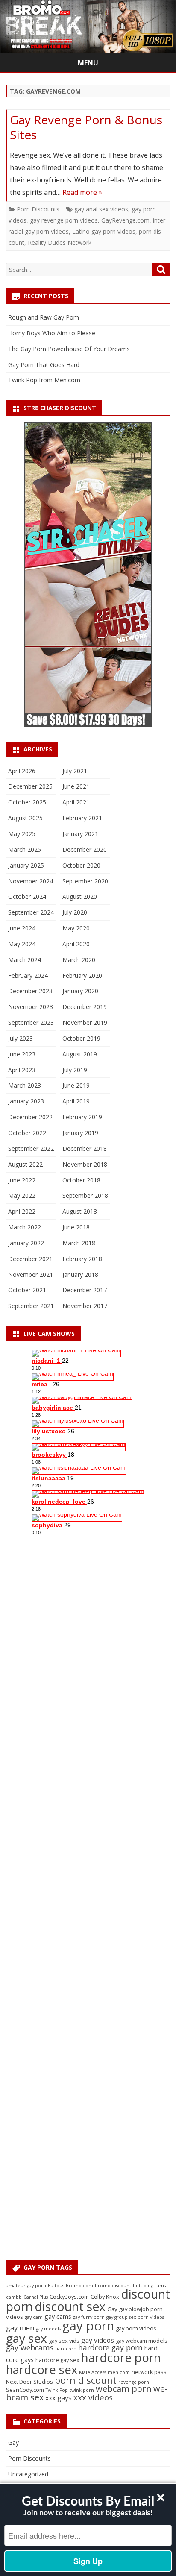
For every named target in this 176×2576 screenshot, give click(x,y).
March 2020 (79, 960)
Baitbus (56, 2286)
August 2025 (25, 818)
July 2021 (75, 771)
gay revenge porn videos (64, 220)
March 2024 (25, 960)
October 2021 (27, 1290)
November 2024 (31, 881)
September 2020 (85, 881)
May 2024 (22, 944)
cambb (14, 2297)
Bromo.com (79, 2286)
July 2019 (75, 1070)
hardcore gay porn (110, 2347)
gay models (48, 2329)
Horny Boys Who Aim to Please (52, 333)
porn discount (86, 2380)
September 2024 (31, 912)
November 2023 (31, 1007)
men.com (119, 2372)
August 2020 (80, 896)
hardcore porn (121, 2357)
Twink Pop (57, 2390)
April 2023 (22, 1070)
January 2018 (80, 1275)
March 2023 (25, 1085)
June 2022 (22, 1180)
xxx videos (93, 2397)
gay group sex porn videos (135, 2317)
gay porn (88, 2326)
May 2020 (76, 928)
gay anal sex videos (101, 209)
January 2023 (26, 1101)
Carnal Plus (36, 2297)
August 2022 (25, 1164)
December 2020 (85, 849)
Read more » (82, 192)
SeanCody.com (25, 2390)
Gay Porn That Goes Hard (44, 365)
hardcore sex (42, 2369)
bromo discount (113, 2286)
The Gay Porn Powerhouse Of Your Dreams (69, 349)
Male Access (92, 2372)
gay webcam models (142, 2341)
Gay (112, 2309)
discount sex (70, 2306)
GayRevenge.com (125, 220)
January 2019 (80, 1133)
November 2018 (85, 1164)
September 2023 (31, 1022)
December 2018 (85, 1149)
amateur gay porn (26, 2286)
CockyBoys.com (69, 2297)
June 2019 (76, 1085)
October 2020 (81, 865)
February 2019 (82, 1117)
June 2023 (22, 1054)
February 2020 (82, 976)
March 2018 (79, 1243)
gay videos (98, 2340)
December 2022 (30, 1117)
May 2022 (22, 1196)
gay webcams (30, 2347)
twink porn (82, 2390)
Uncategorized (28, 2474)
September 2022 (31, 1149)
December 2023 (30, 991)
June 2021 (76, 786)
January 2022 (26, 1243)
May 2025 (22, 834)
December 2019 (85, 1007)
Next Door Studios (29, 2382)
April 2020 (76, 944)
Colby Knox (105, 2297)
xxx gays (59, 2398)
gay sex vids (64, 2341)
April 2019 (76, 1101)
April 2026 (22, 771)
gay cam (34, 2317)
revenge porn (134, 2382)
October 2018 (81, 1180)
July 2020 (75, 912)
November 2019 (85, 1022)
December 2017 (85, 1290)
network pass (149, 2372)
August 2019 (80, 1054)
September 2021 (31, 1306)
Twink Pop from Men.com (44, 380)
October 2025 (27, 802)
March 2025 (25, 849)
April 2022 (22, 1211)
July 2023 (21, 1038)
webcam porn (124, 2389)
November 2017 (85, 1306)
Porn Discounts (38, 209)
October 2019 (81, 1038)
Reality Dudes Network (60, 242)
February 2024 (28, 976)
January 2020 (80, 991)
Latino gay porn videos (104, 231)
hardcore (66, 2349)
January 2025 (26, 865)
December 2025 (30, 786)
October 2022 (27, 1133)
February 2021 (82, 818)
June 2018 (76, 1227)
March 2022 (25, 1227)
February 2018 (82, 1259)
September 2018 (85, 1196)
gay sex (26, 2338)
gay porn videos (136, 2328)
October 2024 (27, 896)
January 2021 (80, 834)
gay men (20, 2328)
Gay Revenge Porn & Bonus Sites (86, 127)
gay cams (58, 2316)
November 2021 (31, 1275)
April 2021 (76, 802)
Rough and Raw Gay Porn (44, 317)
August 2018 (80, 1211)
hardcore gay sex (57, 2360)
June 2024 (22, 928)
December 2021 (30, 1259)
